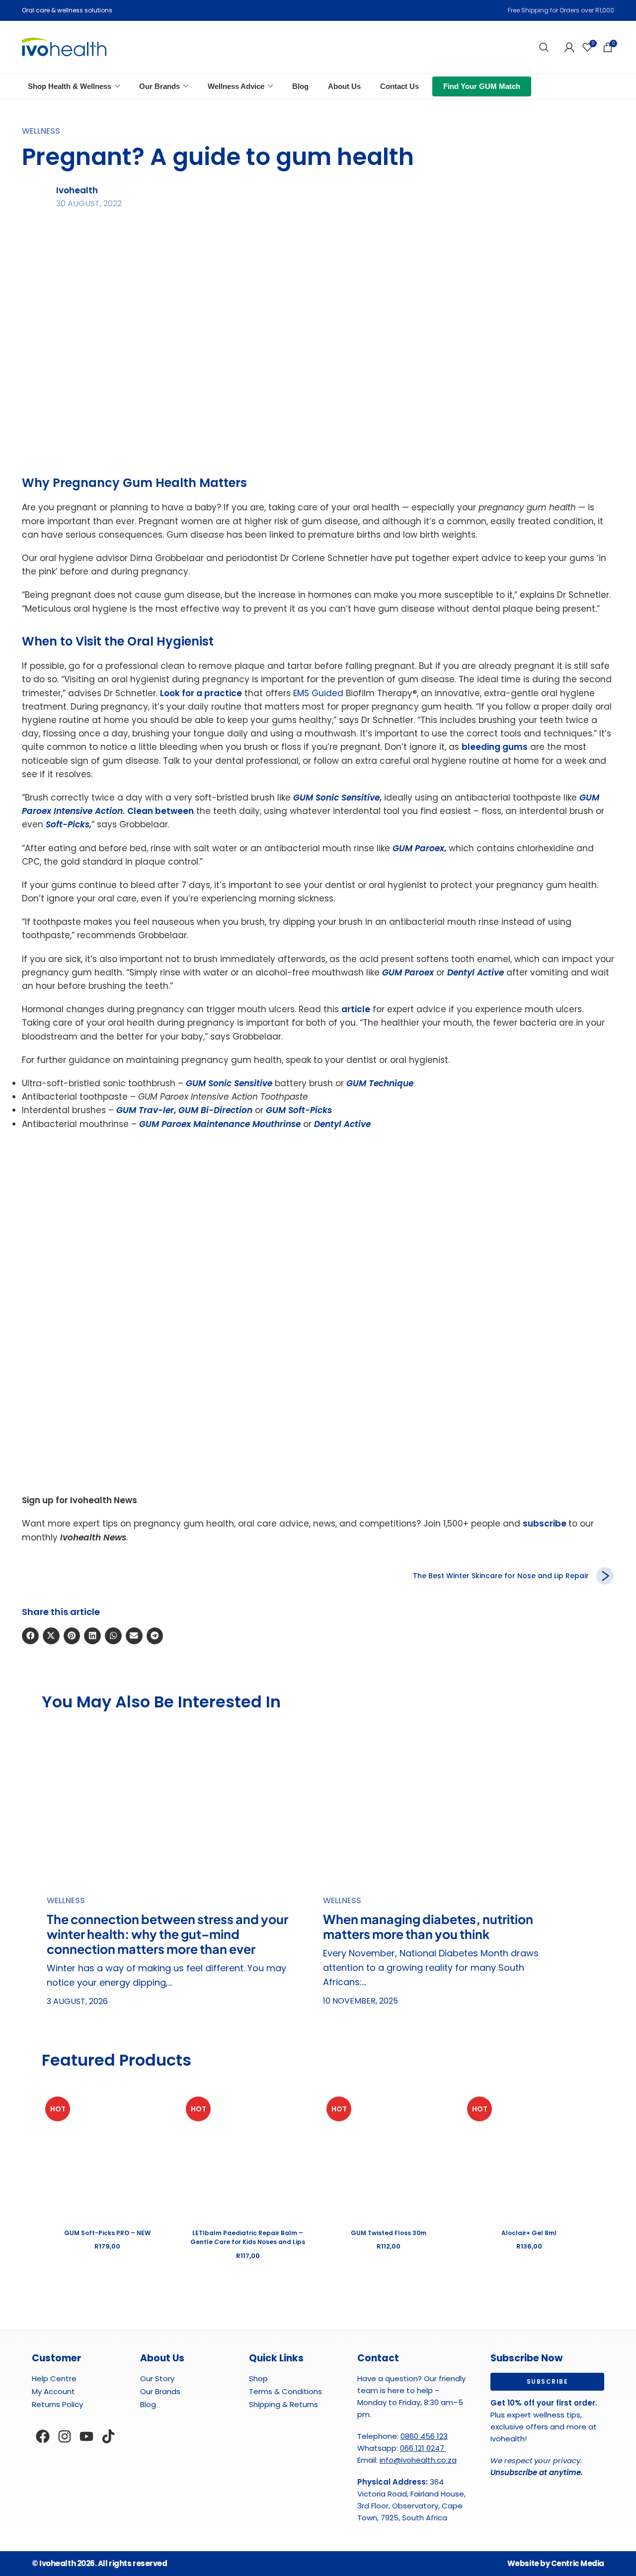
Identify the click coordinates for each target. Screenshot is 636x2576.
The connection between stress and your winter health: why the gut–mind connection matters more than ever (167, 1934)
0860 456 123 (424, 2436)
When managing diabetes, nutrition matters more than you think (428, 1927)
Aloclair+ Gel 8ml (529, 2233)
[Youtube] (86, 2436)
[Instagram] (65, 2436)
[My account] (569, 47)
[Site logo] (64, 46)
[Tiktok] (108, 2436)
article (356, 1009)
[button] (30, 1636)
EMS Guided (318, 693)
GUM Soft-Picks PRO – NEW (107, 2233)
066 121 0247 (423, 2448)
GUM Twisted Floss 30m (389, 2233)
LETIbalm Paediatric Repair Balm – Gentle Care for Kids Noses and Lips (248, 2237)
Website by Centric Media (556, 2563)
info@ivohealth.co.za (418, 2460)
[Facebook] (43, 2436)
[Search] (544, 47)
